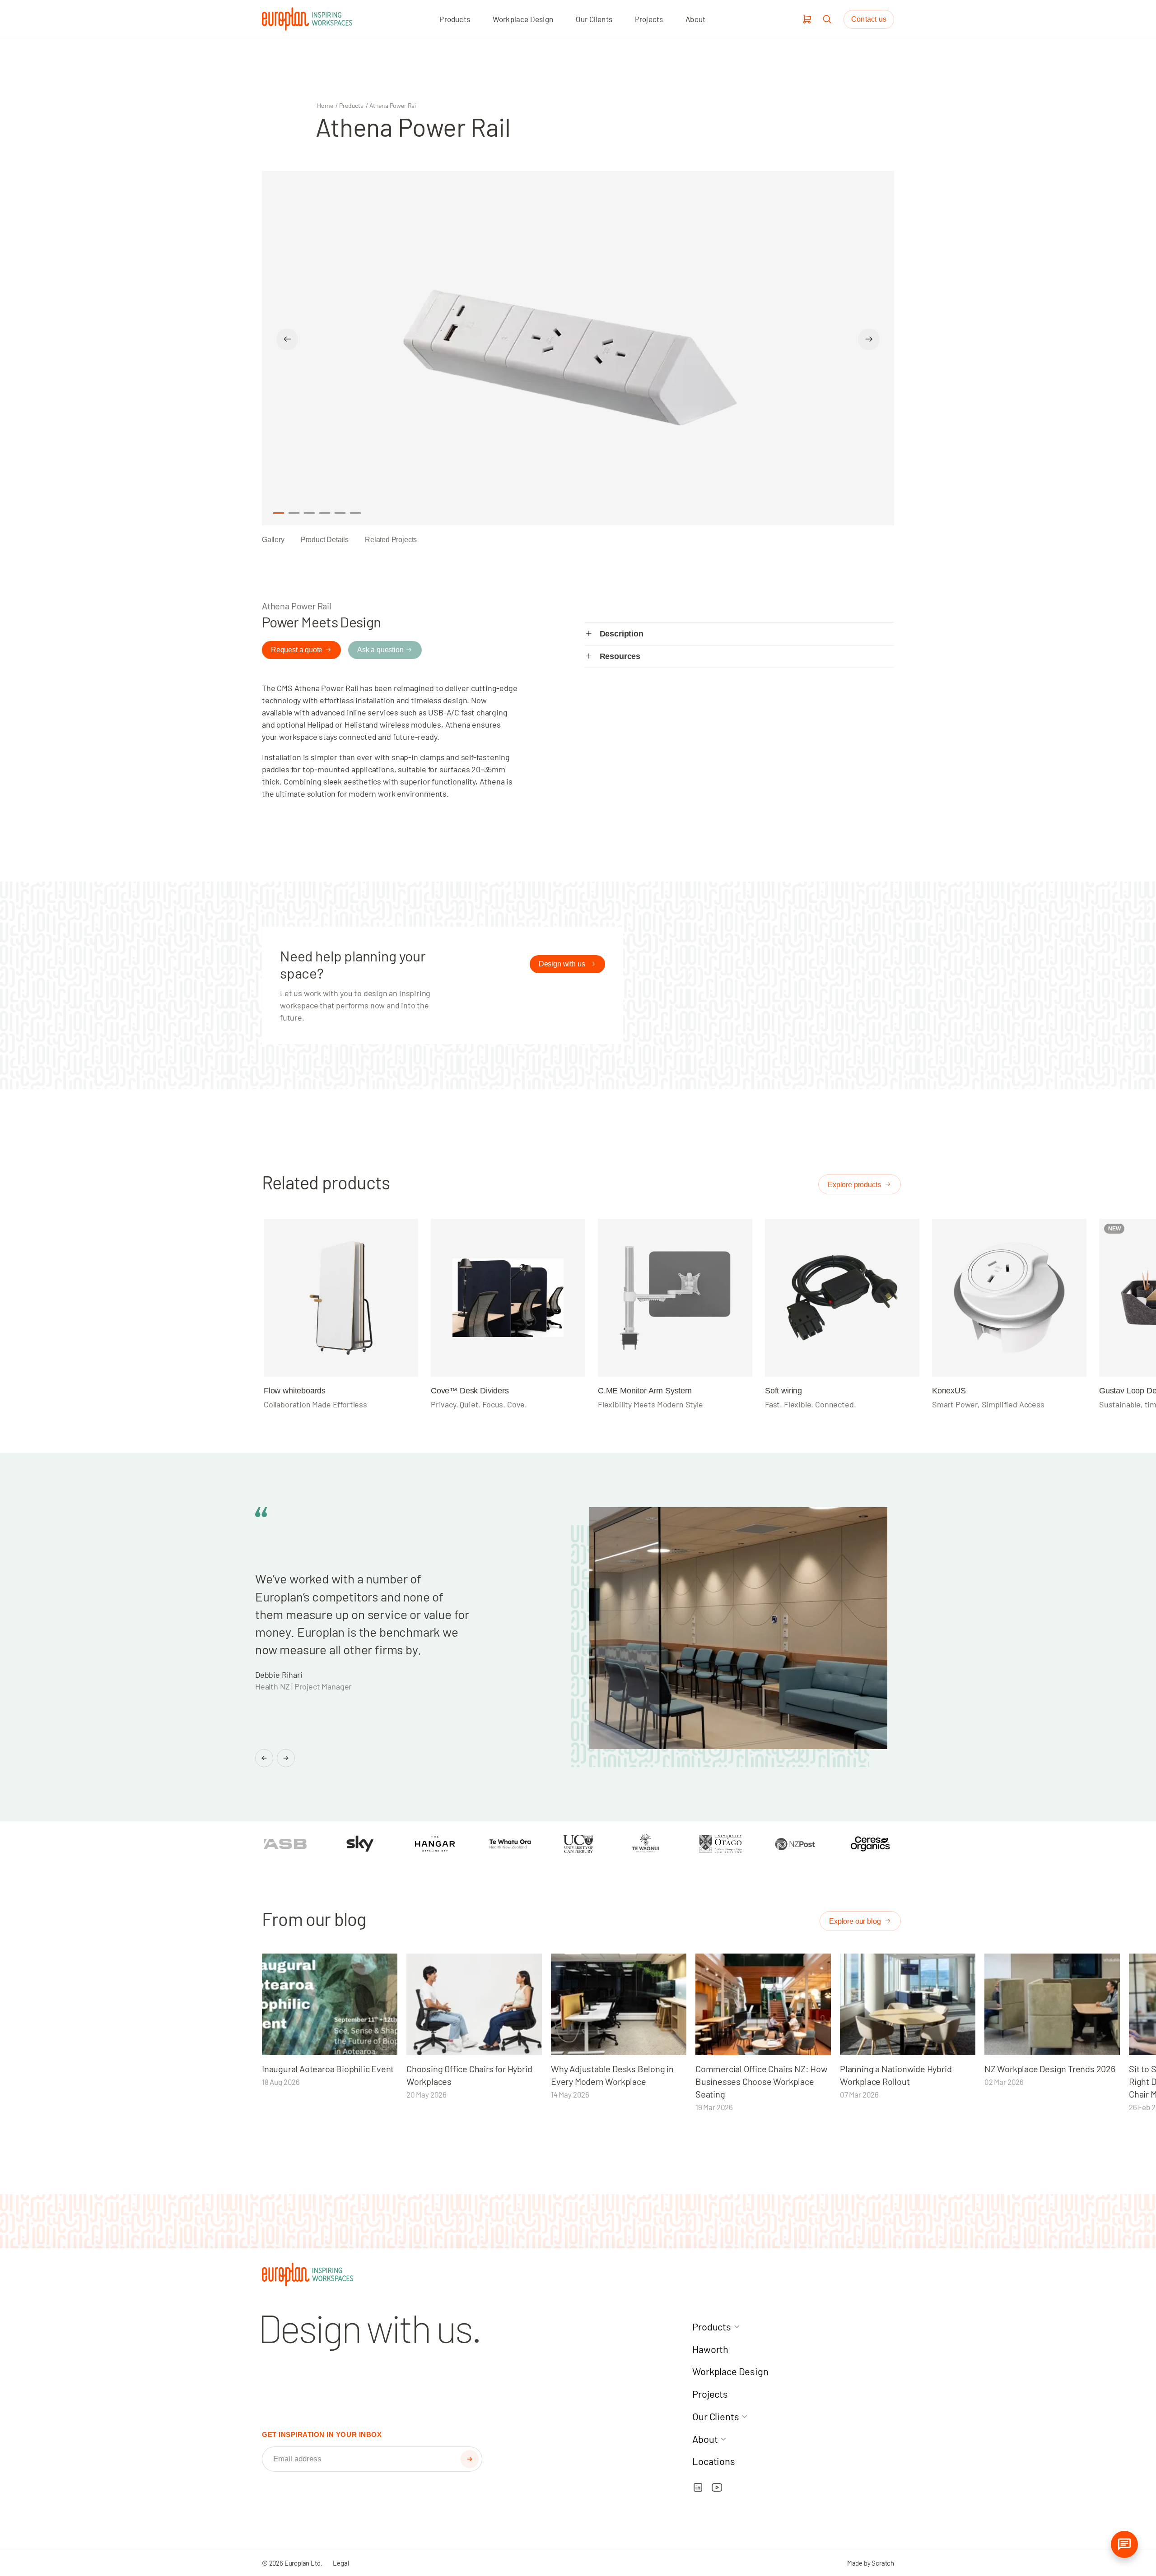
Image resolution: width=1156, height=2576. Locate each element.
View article (325, 2004)
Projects (649, 19)
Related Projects (391, 540)
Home (325, 105)
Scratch (883, 2563)
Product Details (325, 540)
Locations (713, 2461)
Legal (341, 2563)
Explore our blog (856, 1921)
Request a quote (297, 650)
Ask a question (380, 650)
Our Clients (594, 19)
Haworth (710, 2349)
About (695, 19)
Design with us (563, 964)
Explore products (855, 1185)
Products (455, 19)
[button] (470, 2459)
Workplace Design (523, 19)
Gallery (273, 540)
